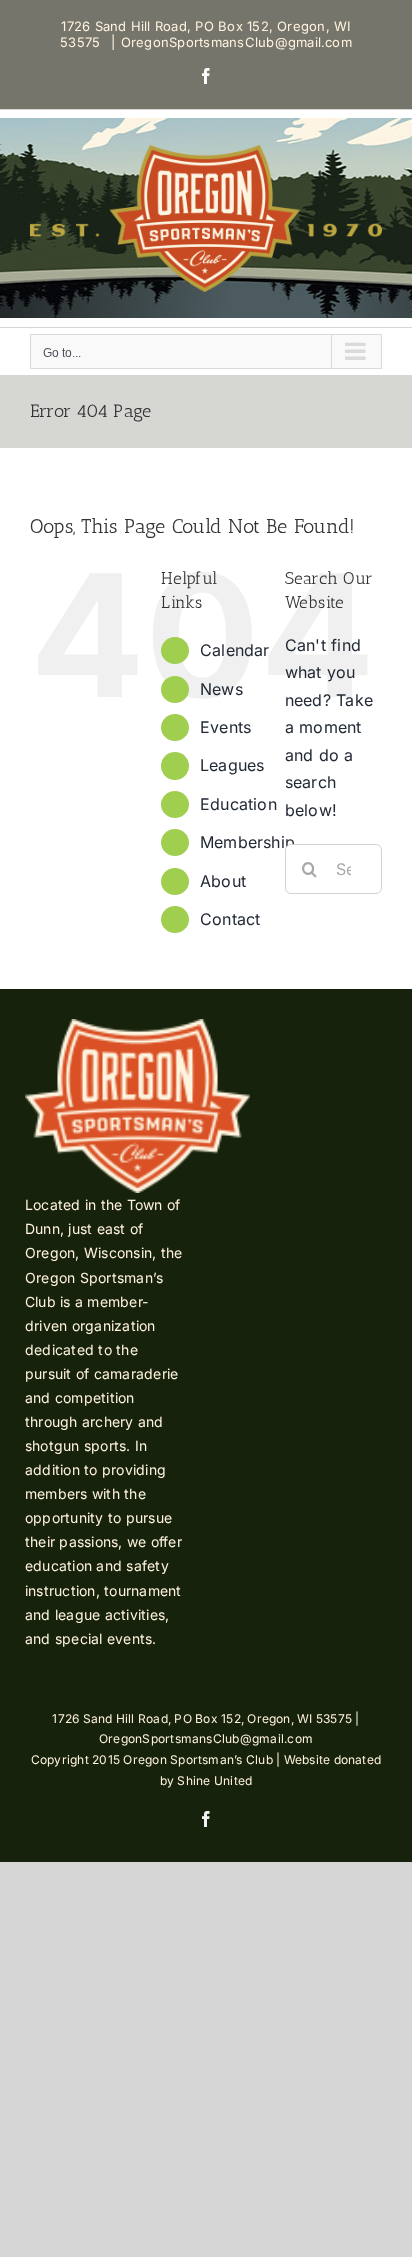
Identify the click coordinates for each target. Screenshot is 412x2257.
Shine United (214, 1780)
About (223, 881)
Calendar (235, 650)
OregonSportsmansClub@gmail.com (236, 42)
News (221, 689)
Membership (247, 842)
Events (225, 727)
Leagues (232, 765)
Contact (230, 919)
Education (238, 804)
